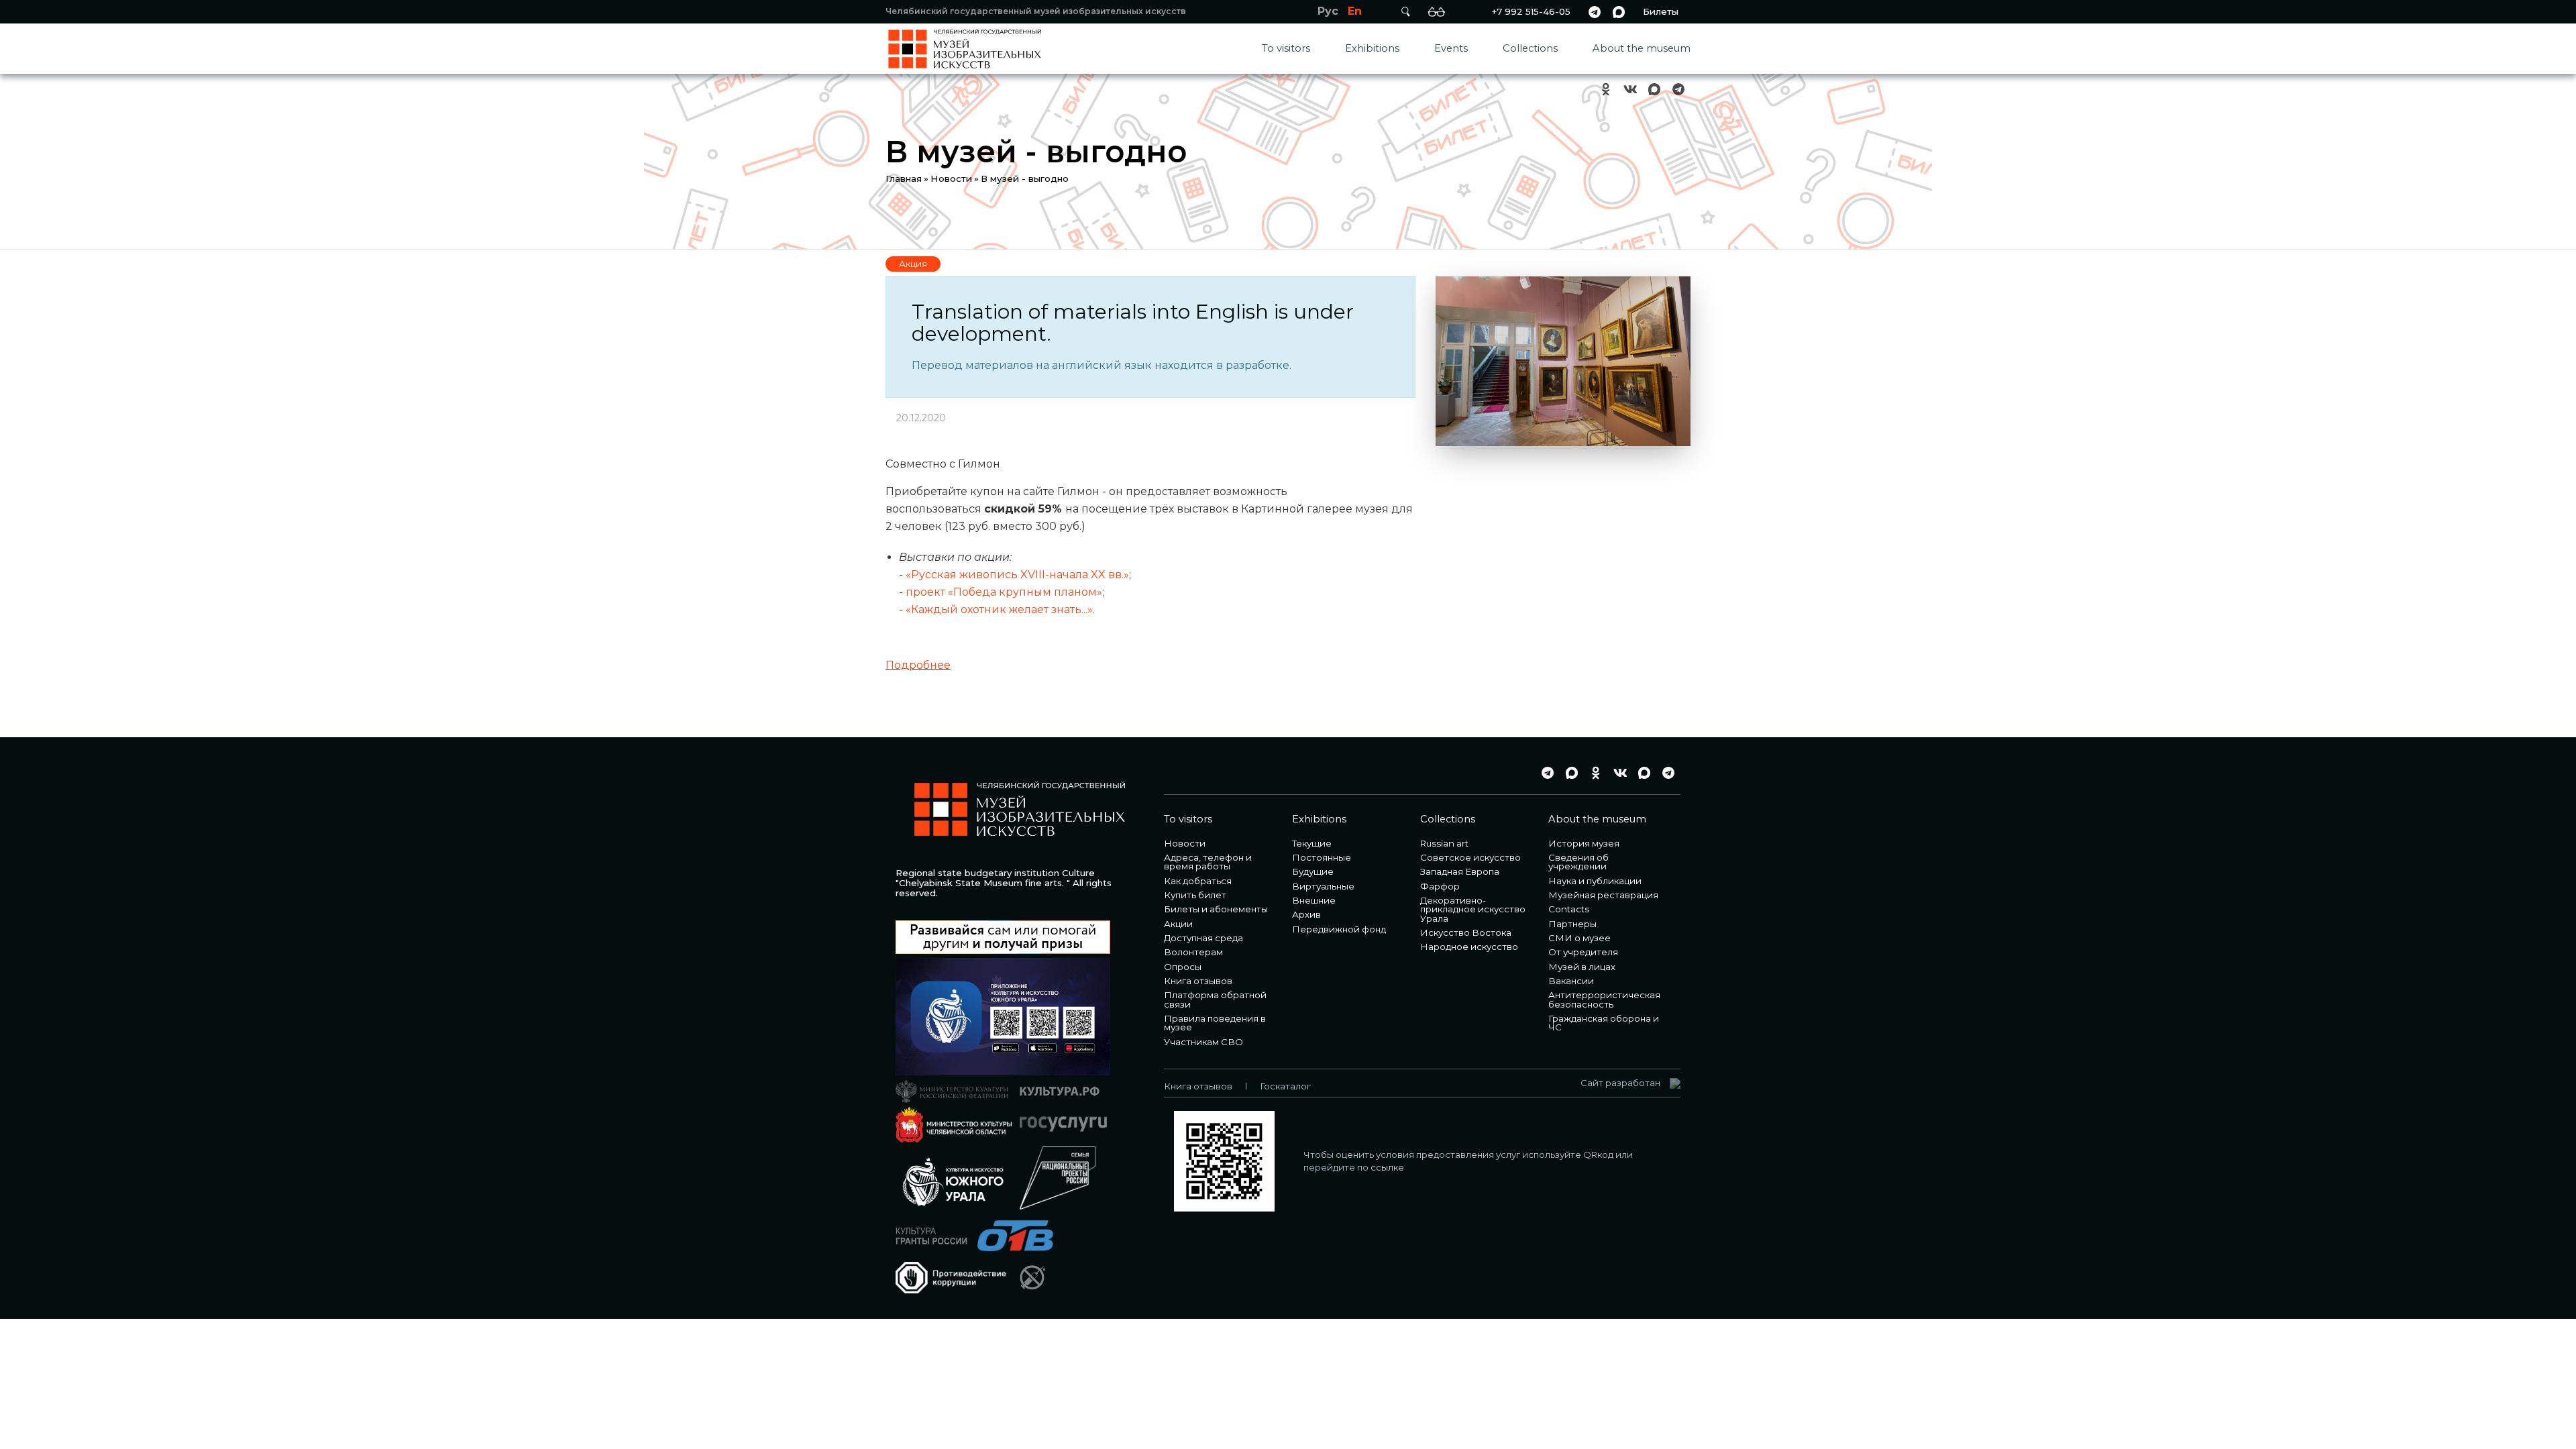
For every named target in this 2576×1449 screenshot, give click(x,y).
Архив (1306, 914)
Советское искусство (1470, 857)
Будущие (1313, 871)
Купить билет (1195, 895)
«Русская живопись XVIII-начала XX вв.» (1017, 575)
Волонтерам (1193, 952)
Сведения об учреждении (1578, 862)
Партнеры (1572, 924)
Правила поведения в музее (1215, 1023)
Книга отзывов (1198, 981)
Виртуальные (1323, 886)
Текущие (1312, 843)
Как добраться (1198, 881)
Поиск (1405, 12)
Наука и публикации (1595, 881)
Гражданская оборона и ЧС (1604, 1023)
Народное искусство (1469, 947)
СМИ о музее (1579, 938)
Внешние (1314, 900)
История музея (1584, 843)
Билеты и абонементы (1216, 909)
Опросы (1183, 967)
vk (1630, 90)
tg (1595, 12)
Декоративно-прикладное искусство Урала (1473, 909)
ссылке (1387, 1167)
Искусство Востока (1466, 932)
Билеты (1661, 11)
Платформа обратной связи (1215, 999)
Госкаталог (1285, 1086)
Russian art (1444, 843)
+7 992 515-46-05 (1531, 11)
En (1355, 11)
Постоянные (1322, 857)
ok (1606, 90)
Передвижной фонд (1339, 929)
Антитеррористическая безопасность (1604, 999)
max (1619, 12)
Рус (1328, 11)
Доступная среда (1203, 938)
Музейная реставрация (1603, 895)
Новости (951, 178)
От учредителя (1583, 952)
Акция (913, 264)
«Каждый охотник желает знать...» (999, 609)
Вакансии (1571, 981)
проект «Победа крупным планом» (1004, 592)
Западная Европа (1460, 871)
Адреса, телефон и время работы (1208, 862)
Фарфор (1440, 886)
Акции (1178, 924)
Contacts (1569, 909)
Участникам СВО (1203, 1042)
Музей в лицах (1582, 967)
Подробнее (918, 665)
